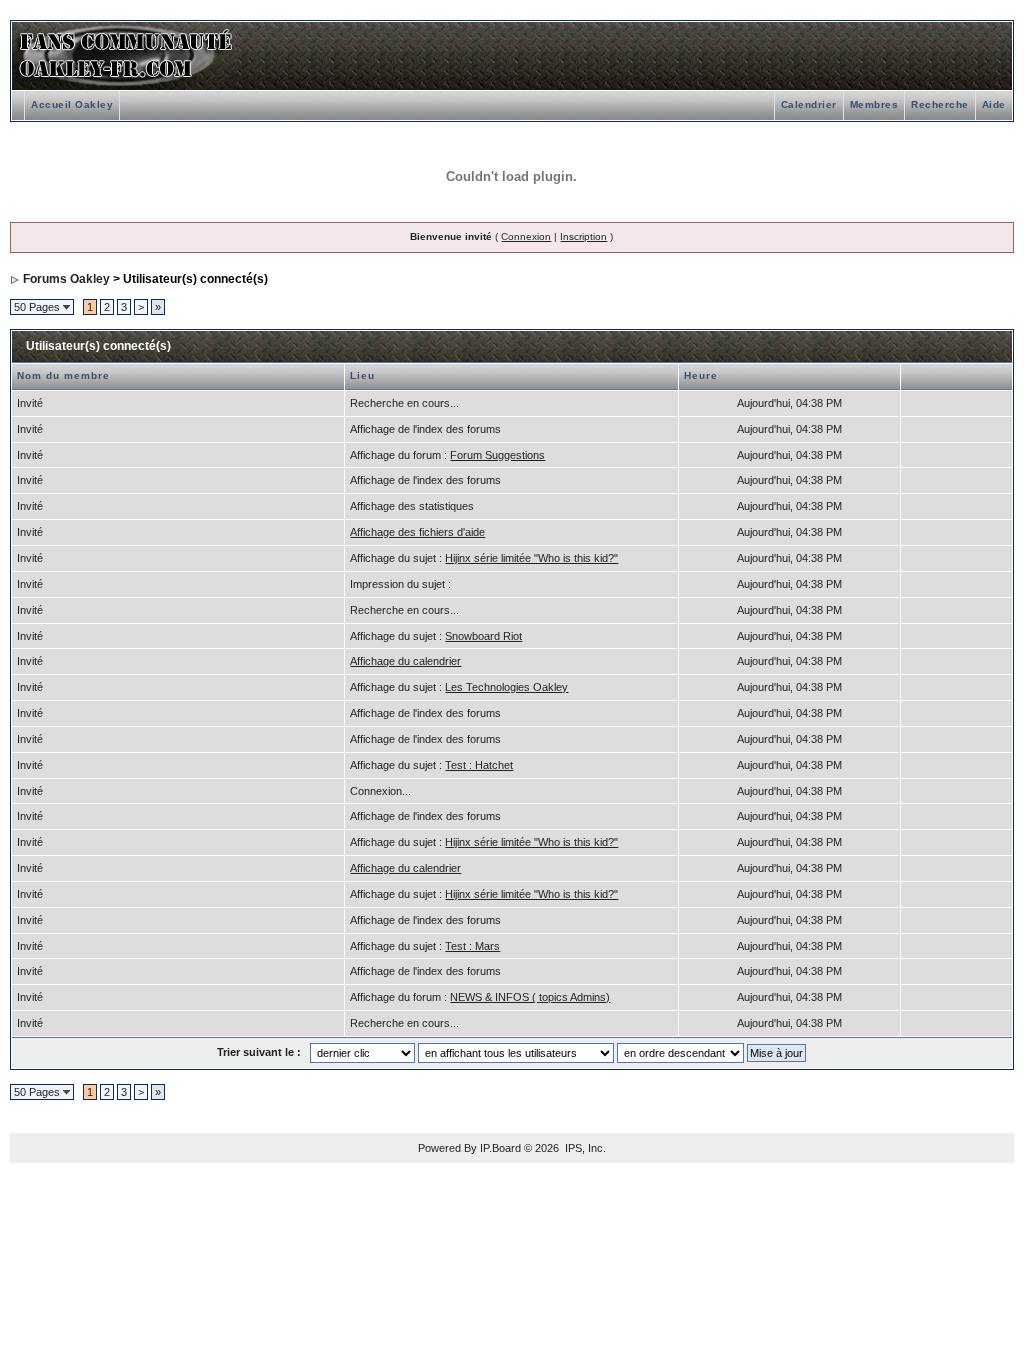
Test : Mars (472, 946)
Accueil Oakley (72, 104)
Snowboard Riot (483, 636)
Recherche (940, 104)
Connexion (526, 236)
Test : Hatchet (479, 765)
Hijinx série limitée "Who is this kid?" (531, 558)
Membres (874, 104)
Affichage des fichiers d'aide (417, 532)
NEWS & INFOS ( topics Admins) (530, 997)
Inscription (583, 236)
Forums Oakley (66, 279)
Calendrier (809, 104)
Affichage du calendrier (405, 661)
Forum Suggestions (497, 455)
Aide (994, 104)
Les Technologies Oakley (506, 687)
